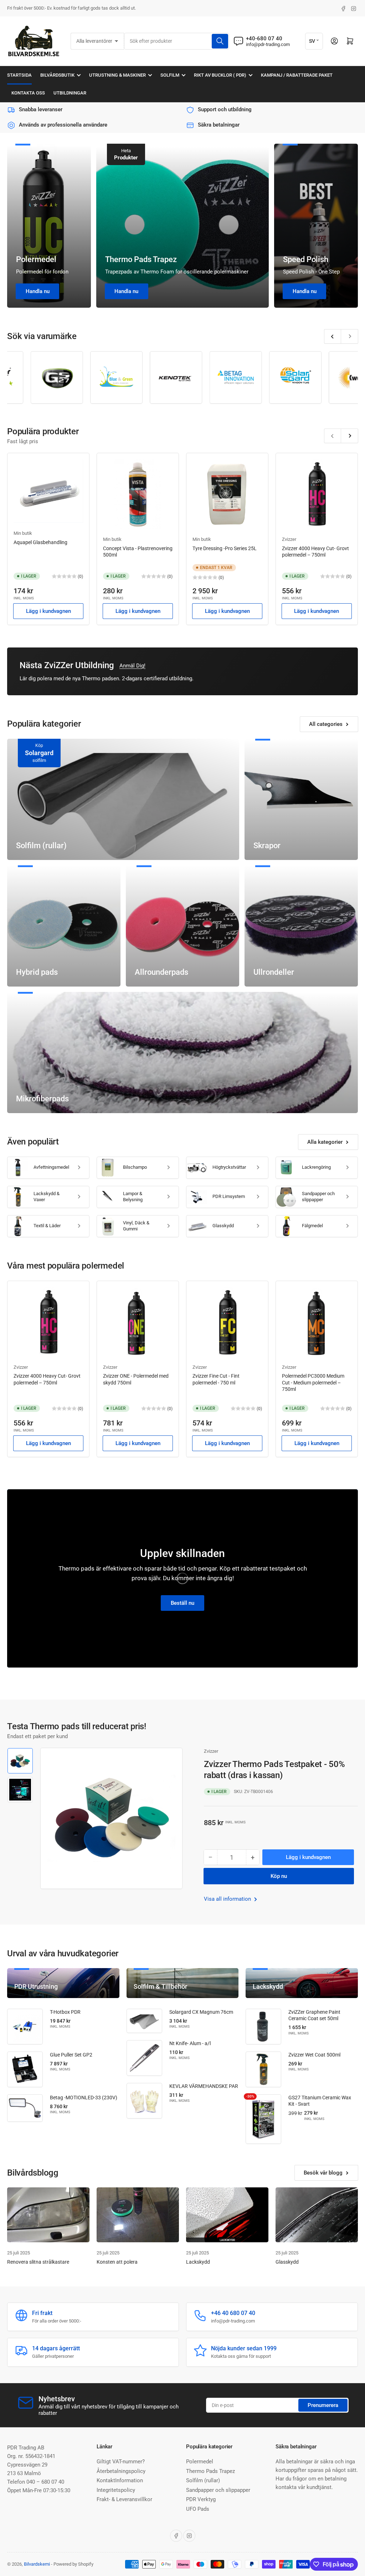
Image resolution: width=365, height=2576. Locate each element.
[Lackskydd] (227, 2215)
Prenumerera (323, 2405)
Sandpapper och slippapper (318, 1197)
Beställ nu (182, 1603)
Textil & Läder (47, 1226)
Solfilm (170, 75)
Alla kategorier (325, 1142)
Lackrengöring (316, 1167)
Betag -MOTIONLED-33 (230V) (84, 2098)
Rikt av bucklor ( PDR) (220, 75)
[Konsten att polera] (138, 2215)
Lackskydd (198, 2262)
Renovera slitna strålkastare (38, 2262)
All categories (326, 724)
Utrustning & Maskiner (117, 75)
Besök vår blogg (323, 2173)
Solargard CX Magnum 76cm (201, 2012)
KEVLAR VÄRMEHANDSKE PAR (204, 2086)
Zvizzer (289, 539)
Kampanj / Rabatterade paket (297, 75)
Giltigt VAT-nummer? (121, 2462)
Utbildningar (70, 93)
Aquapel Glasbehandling (40, 542)
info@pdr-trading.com (268, 44)
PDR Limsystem (229, 1196)
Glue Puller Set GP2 (71, 2055)
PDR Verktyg (201, 2499)
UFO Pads (198, 2509)
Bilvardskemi (37, 2564)
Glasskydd (223, 1226)
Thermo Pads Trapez (141, 259)
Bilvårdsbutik (57, 75)
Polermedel (36, 259)
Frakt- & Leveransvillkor (124, 2499)
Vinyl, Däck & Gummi (136, 1226)
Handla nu (38, 291)
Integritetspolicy (116, 2490)
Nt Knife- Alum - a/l (190, 2043)
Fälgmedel (312, 1226)
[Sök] (220, 41)
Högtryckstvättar (229, 1167)
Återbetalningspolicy (121, 2471)
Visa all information (228, 1899)
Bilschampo (135, 1167)
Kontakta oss (28, 93)
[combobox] (177, 41)
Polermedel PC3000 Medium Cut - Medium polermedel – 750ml (313, 1382)
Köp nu (279, 1876)
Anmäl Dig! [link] (132, 666)
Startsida (19, 75)
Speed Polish (306, 259)
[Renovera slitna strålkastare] (48, 2215)
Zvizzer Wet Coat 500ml (314, 2055)
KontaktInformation (120, 2480)
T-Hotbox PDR (65, 2012)
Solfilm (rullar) (203, 2480)
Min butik (23, 533)
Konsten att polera (117, 2262)
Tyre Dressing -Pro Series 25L (225, 548)
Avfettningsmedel (51, 1167)
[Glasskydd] (317, 2215)
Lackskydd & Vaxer (47, 1197)
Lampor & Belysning (133, 1197)
